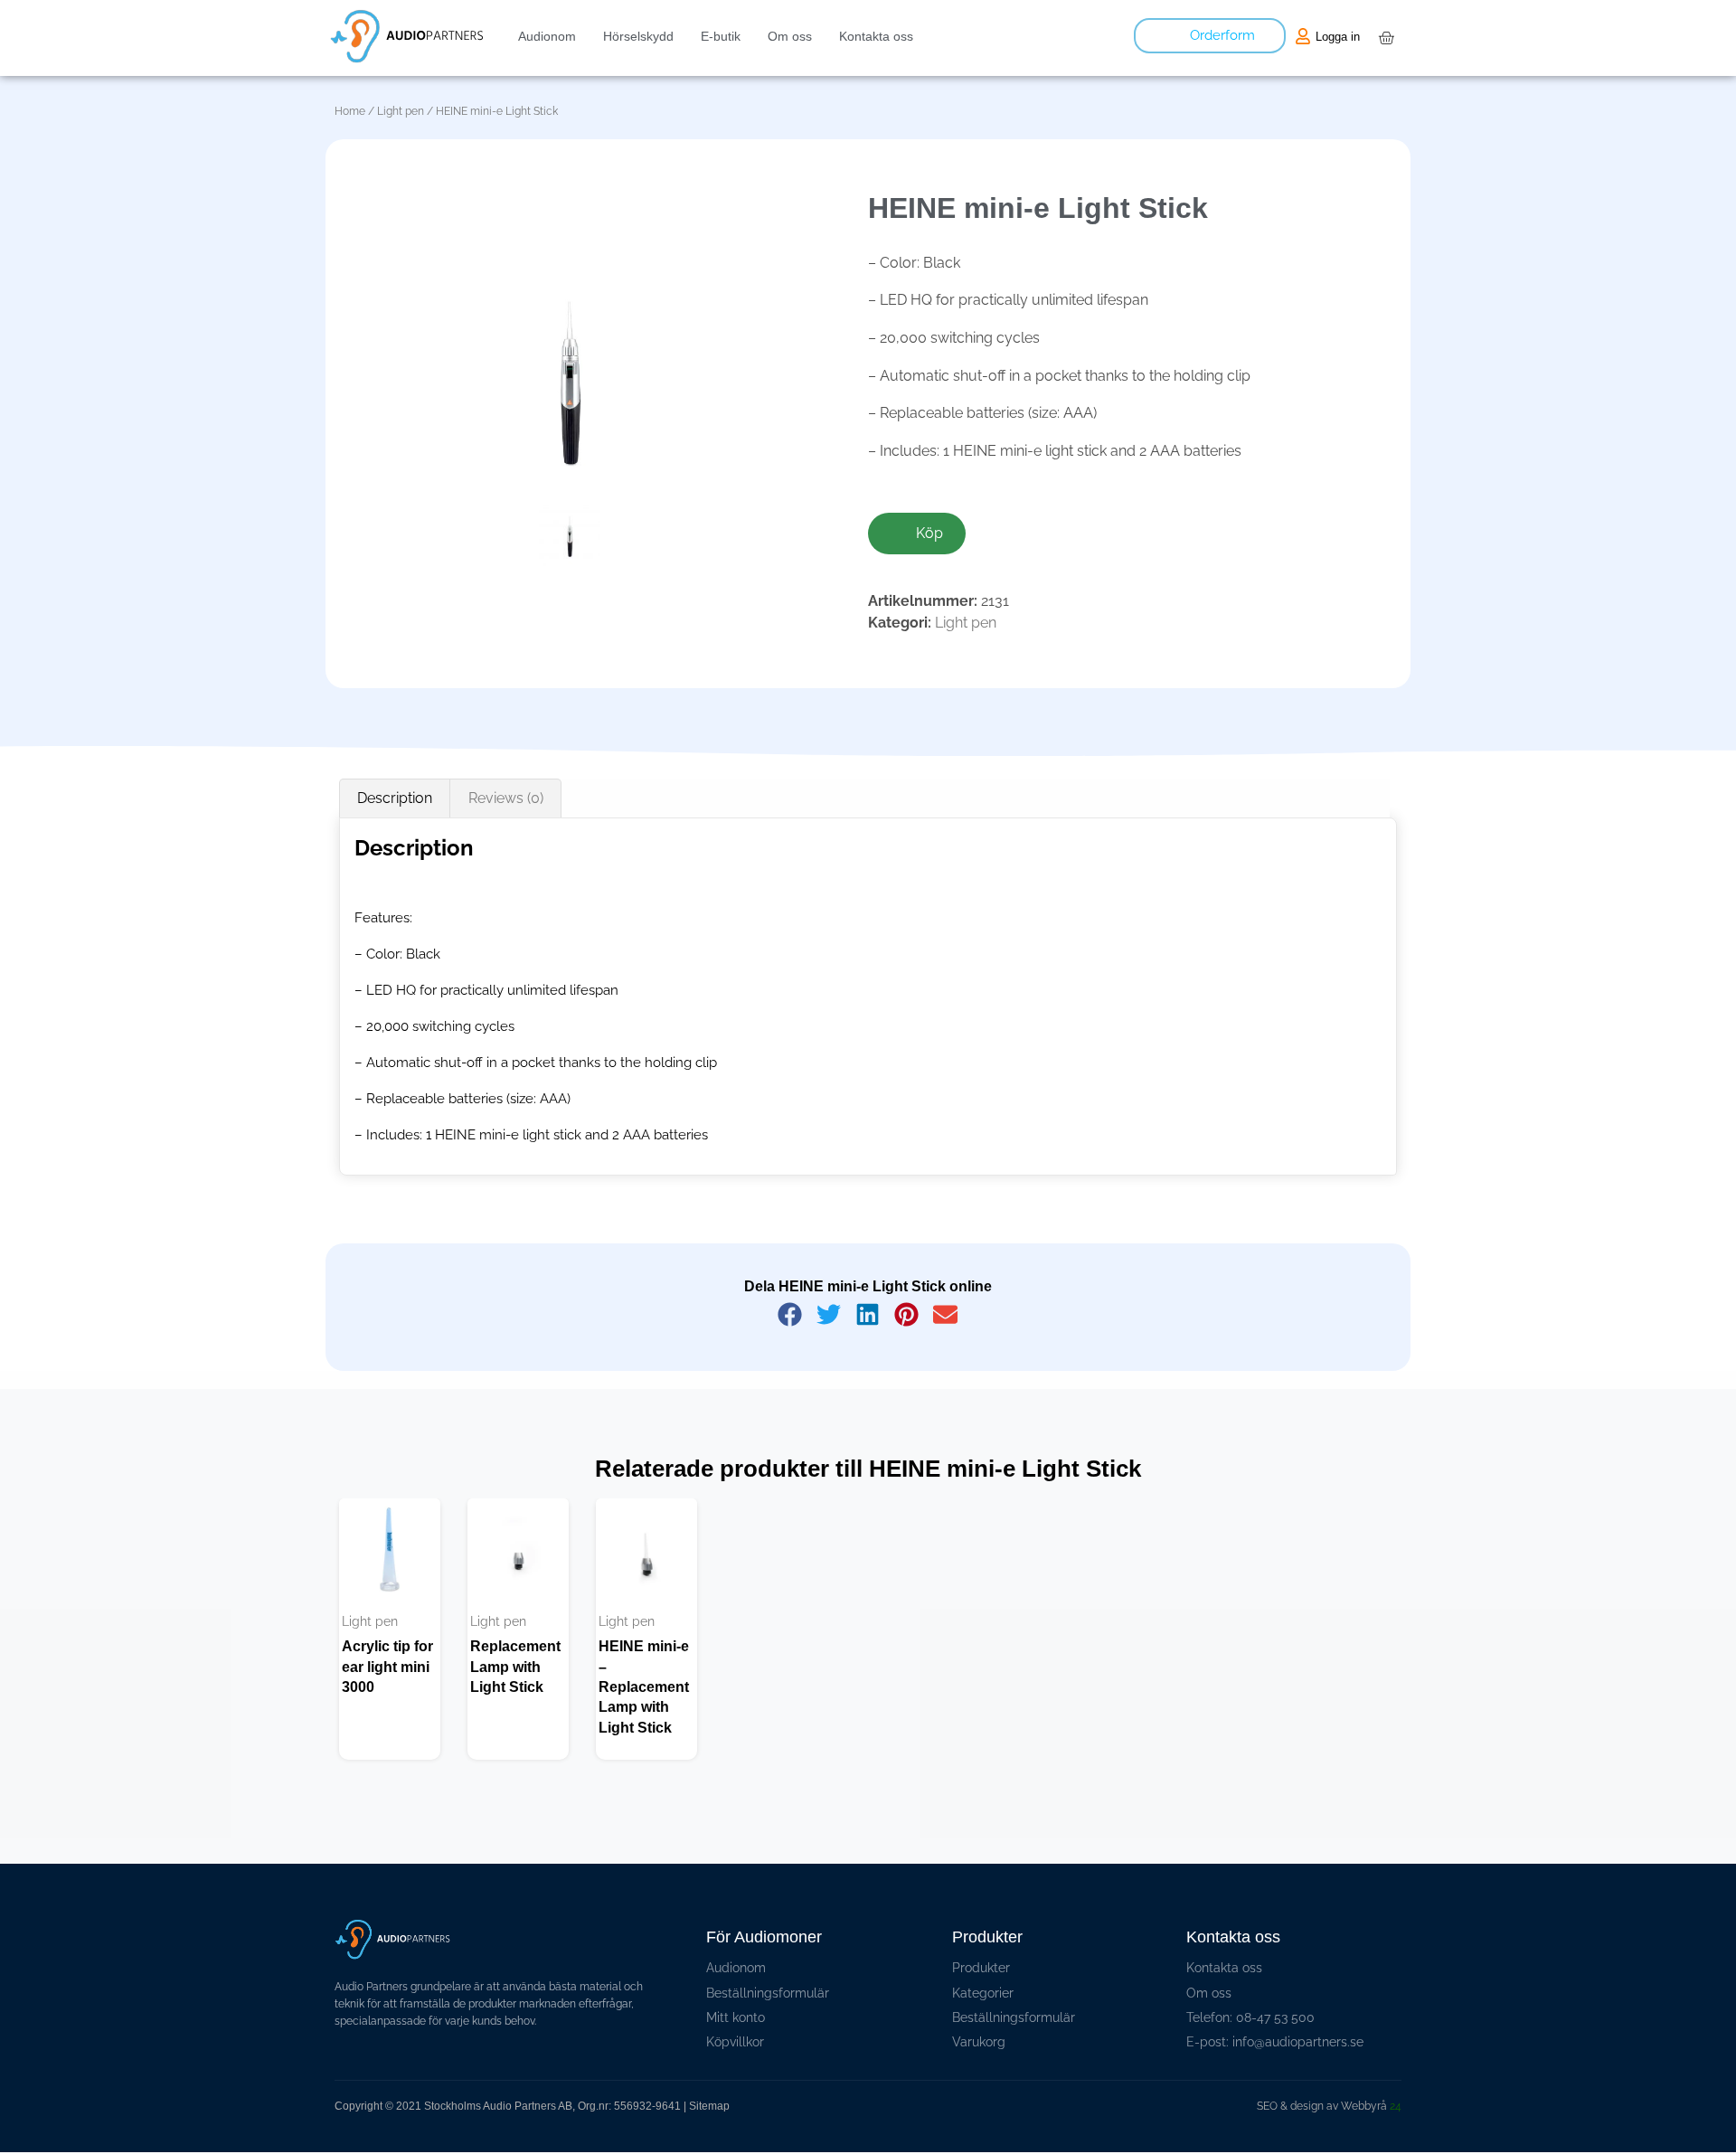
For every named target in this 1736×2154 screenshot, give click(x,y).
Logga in (1338, 37)
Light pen (401, 111)
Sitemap (709, 2106)
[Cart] (1386, 38)
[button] (791, 1314)
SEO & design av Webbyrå (1329, 2106)
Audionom (547, 36)
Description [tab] (395, 798)
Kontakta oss (876, 36)
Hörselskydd (638, 36)
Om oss (790, 36)
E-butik (721, 36)
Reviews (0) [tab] (506, 798)
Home (350, 111)
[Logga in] (1303, 36)
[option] (390, 1630)
